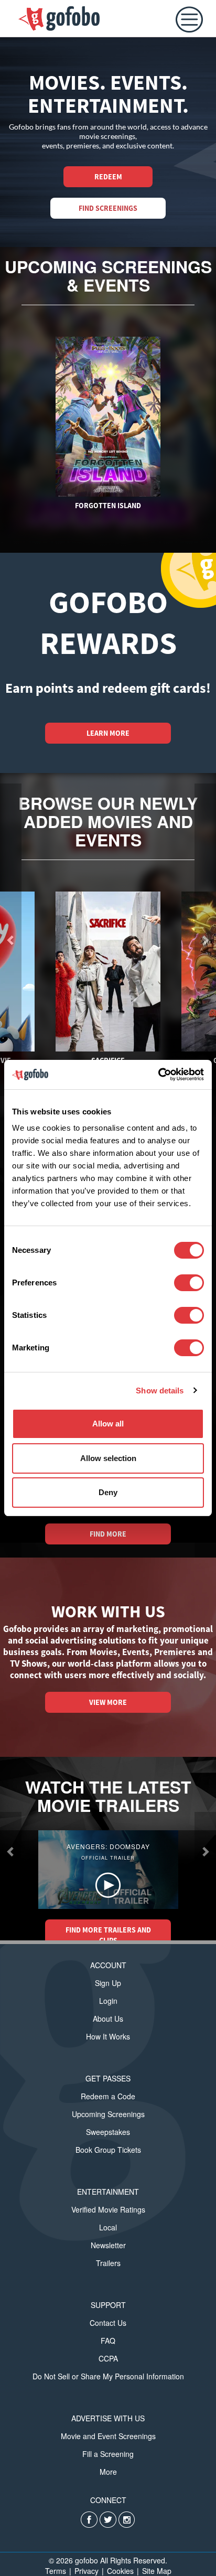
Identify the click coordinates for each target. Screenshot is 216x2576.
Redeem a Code (108, 2096)
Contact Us (108, 2323)
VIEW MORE (108, 1702)
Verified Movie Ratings (108, 2209)
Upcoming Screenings (108, 2114)
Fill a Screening (108, 2454)
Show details (160, 1391)
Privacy (87, 2571)
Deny (108, 1492)
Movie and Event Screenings (108, 2436)
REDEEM (108, 177)
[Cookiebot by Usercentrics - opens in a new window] (158, 1075)
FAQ (108, 2341)
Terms (56, 2571)
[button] (11, 1851)
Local (108, 2227)
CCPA (108, 2358)
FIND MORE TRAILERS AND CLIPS (108, 1935)
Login (108, 2001)
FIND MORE (108, 1534)
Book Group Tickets (108, 2150)
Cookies (120, 2571)
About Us (108, 2019)
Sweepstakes (108, 2132)
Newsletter (108, 2245)
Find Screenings (108, 208)
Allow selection (108, 1458)
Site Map (157, 2571)
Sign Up (108, 1983)
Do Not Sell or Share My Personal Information (108, 2376)
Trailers (108, 2263)
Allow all (108, 1424)
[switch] (189, 1283)
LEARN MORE (108, 733)
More (108, 2472)
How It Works (108, 2036)
